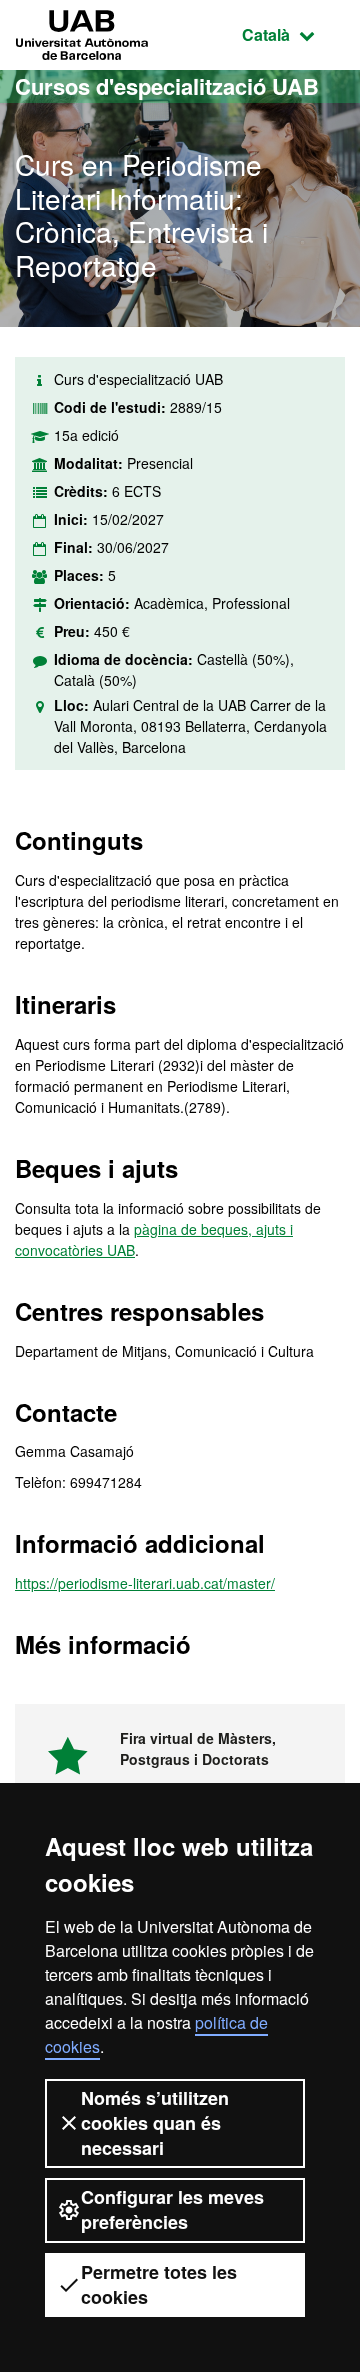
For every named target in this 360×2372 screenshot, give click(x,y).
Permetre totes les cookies (159, 2284)
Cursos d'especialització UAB (167, 86)
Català (293, 34)
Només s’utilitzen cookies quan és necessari (155, 2123)
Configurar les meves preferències (172, 2209)
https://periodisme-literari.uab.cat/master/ (145, 1583)
